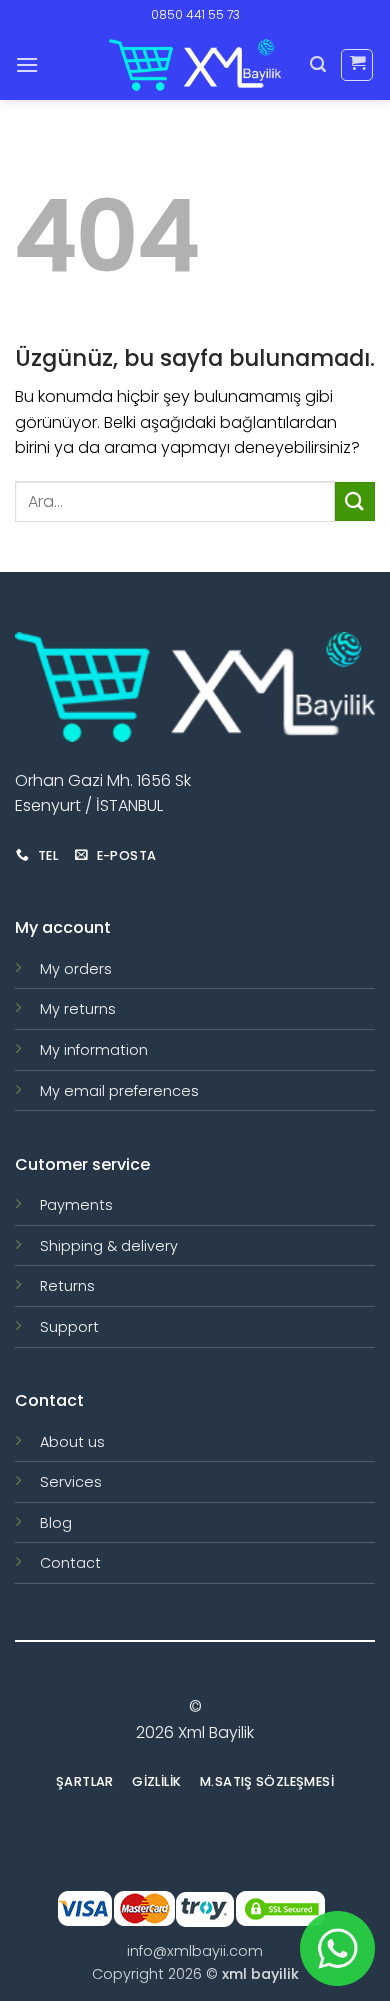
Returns (67, 1286)
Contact (70, 1563)
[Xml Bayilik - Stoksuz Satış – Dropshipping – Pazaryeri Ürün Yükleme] (195, 65)
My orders (76, 969)
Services (71, 1482)
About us (72, 1442)
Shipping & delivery (109, 1246)
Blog (56, 1523)
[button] (27, 64)
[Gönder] (355, 501)
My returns (78, 1009)
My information (94, 1050)
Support (69, 1327)
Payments (76, 1205)
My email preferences (119, 1091)
